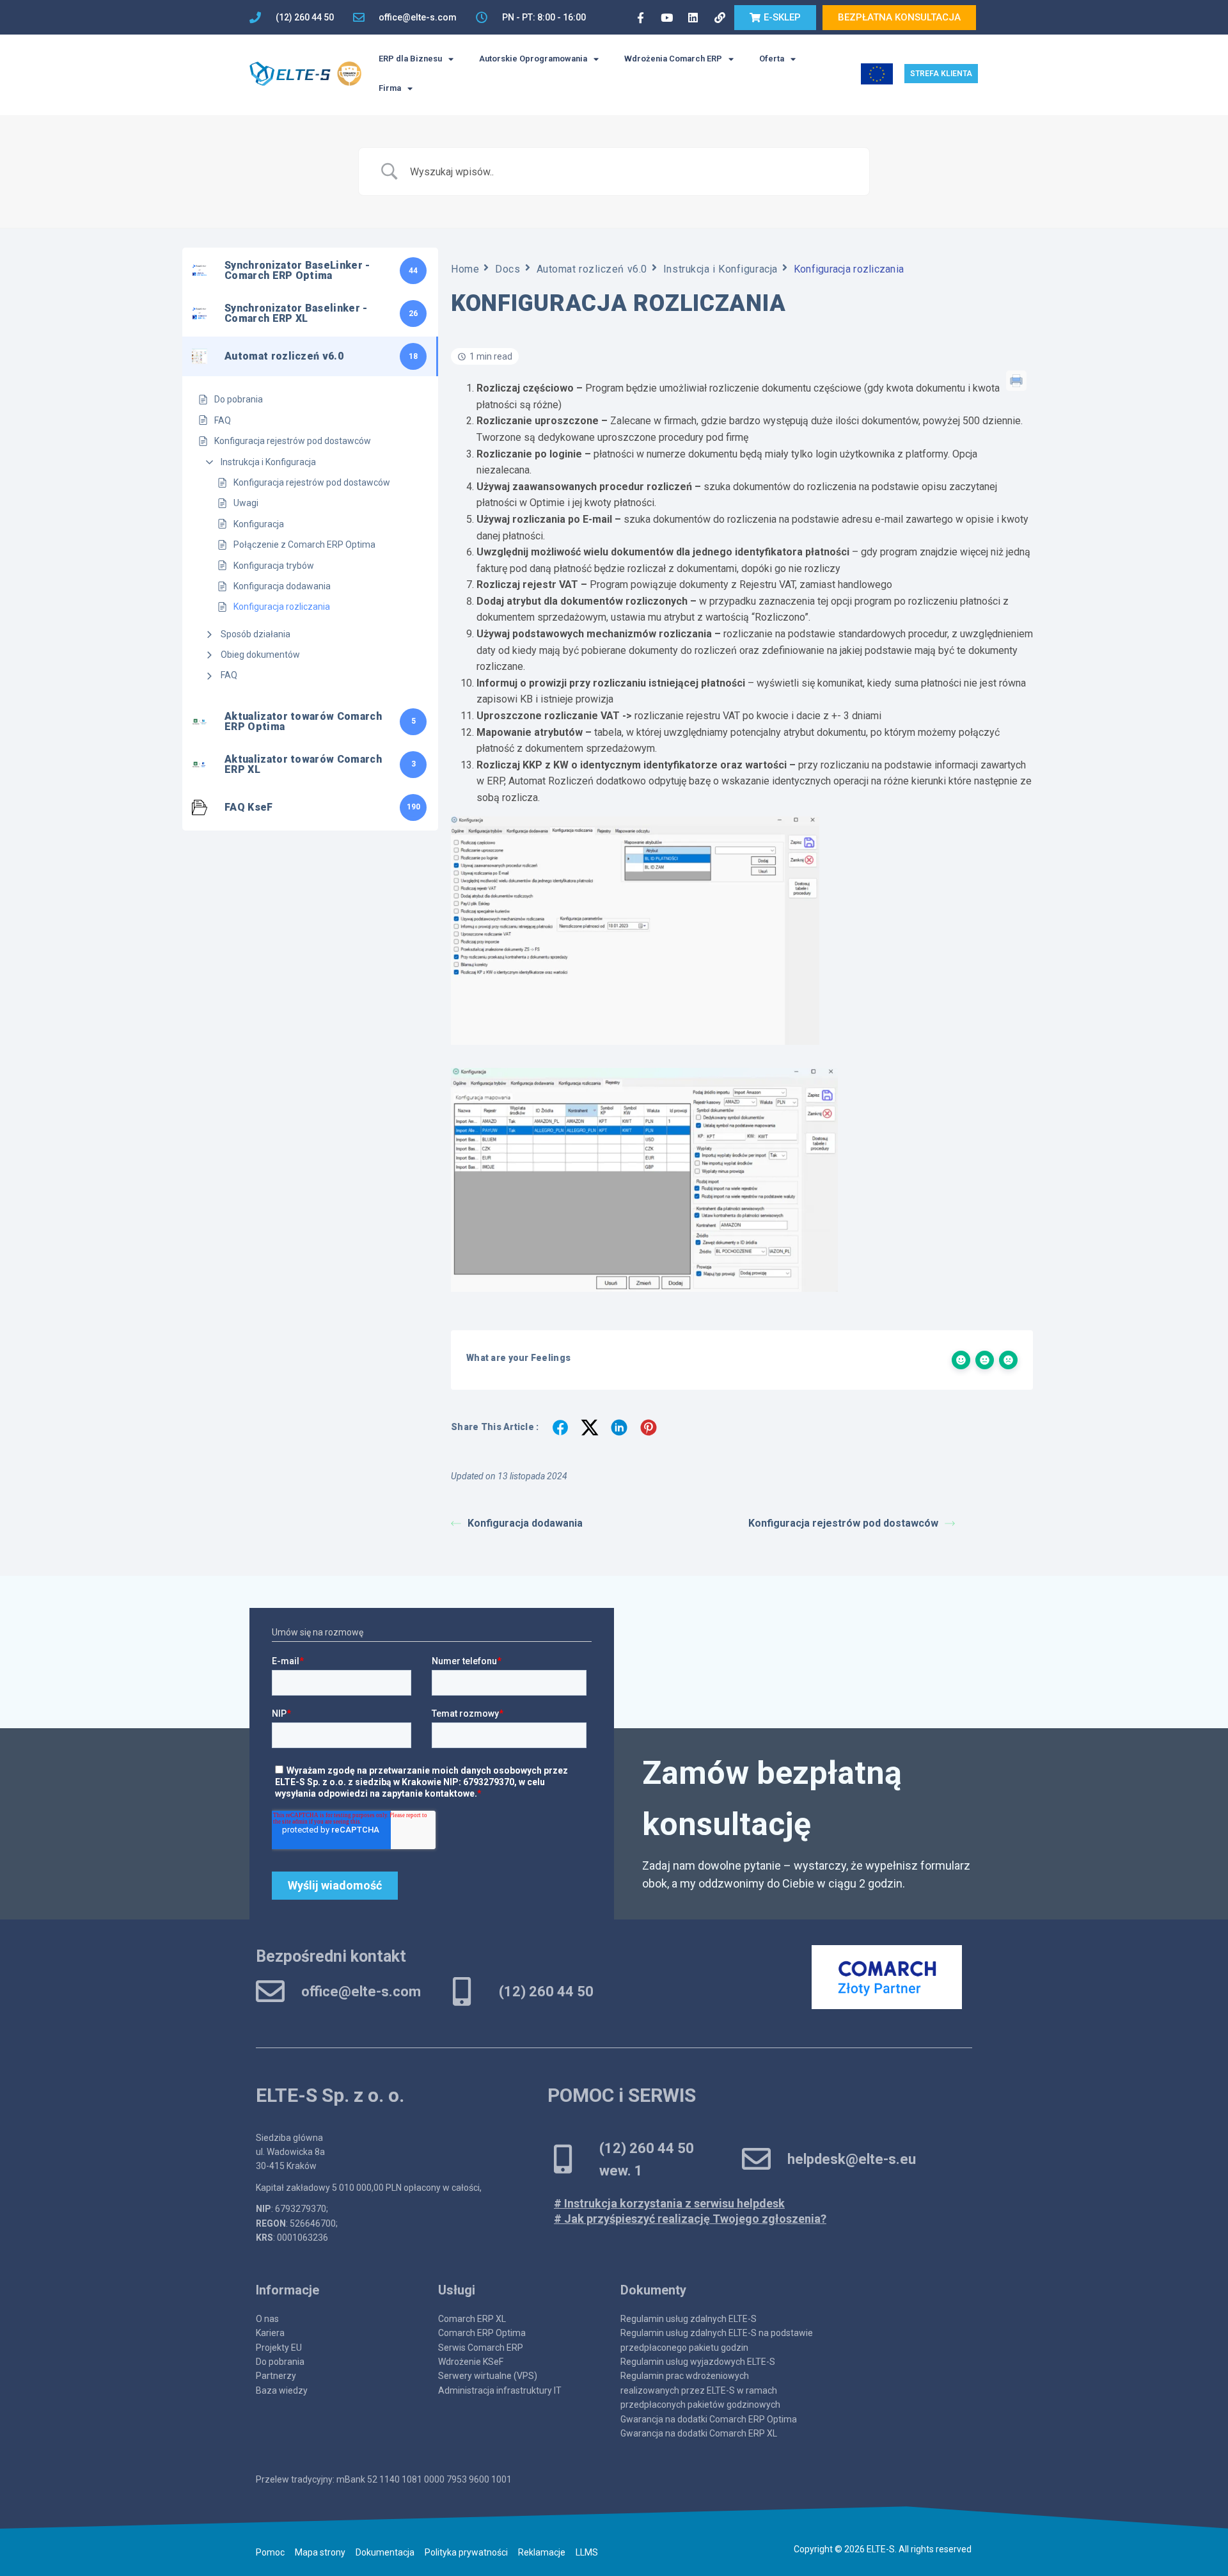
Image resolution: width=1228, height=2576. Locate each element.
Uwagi (246, 503)
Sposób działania (256, 634)
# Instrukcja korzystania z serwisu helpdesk (669, 2203)
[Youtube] (666, 17)
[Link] (720, 17)
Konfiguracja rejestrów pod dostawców (312, 482)
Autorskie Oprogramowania (533, 59)
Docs (508, 269)
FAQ (229, 675)
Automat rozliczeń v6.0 (592, 269)
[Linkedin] (693, 17)
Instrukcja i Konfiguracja (268, 462)
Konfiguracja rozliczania (282, 607)
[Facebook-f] (640, 17)
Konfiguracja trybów (274, 566)
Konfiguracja (259, 524)
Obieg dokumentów (260, 655)
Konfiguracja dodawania (282, 586)
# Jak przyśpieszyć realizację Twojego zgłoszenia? (690, 2219)
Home (465, 269)
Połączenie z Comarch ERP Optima (304, 545)
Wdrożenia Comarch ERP (673, 59)
